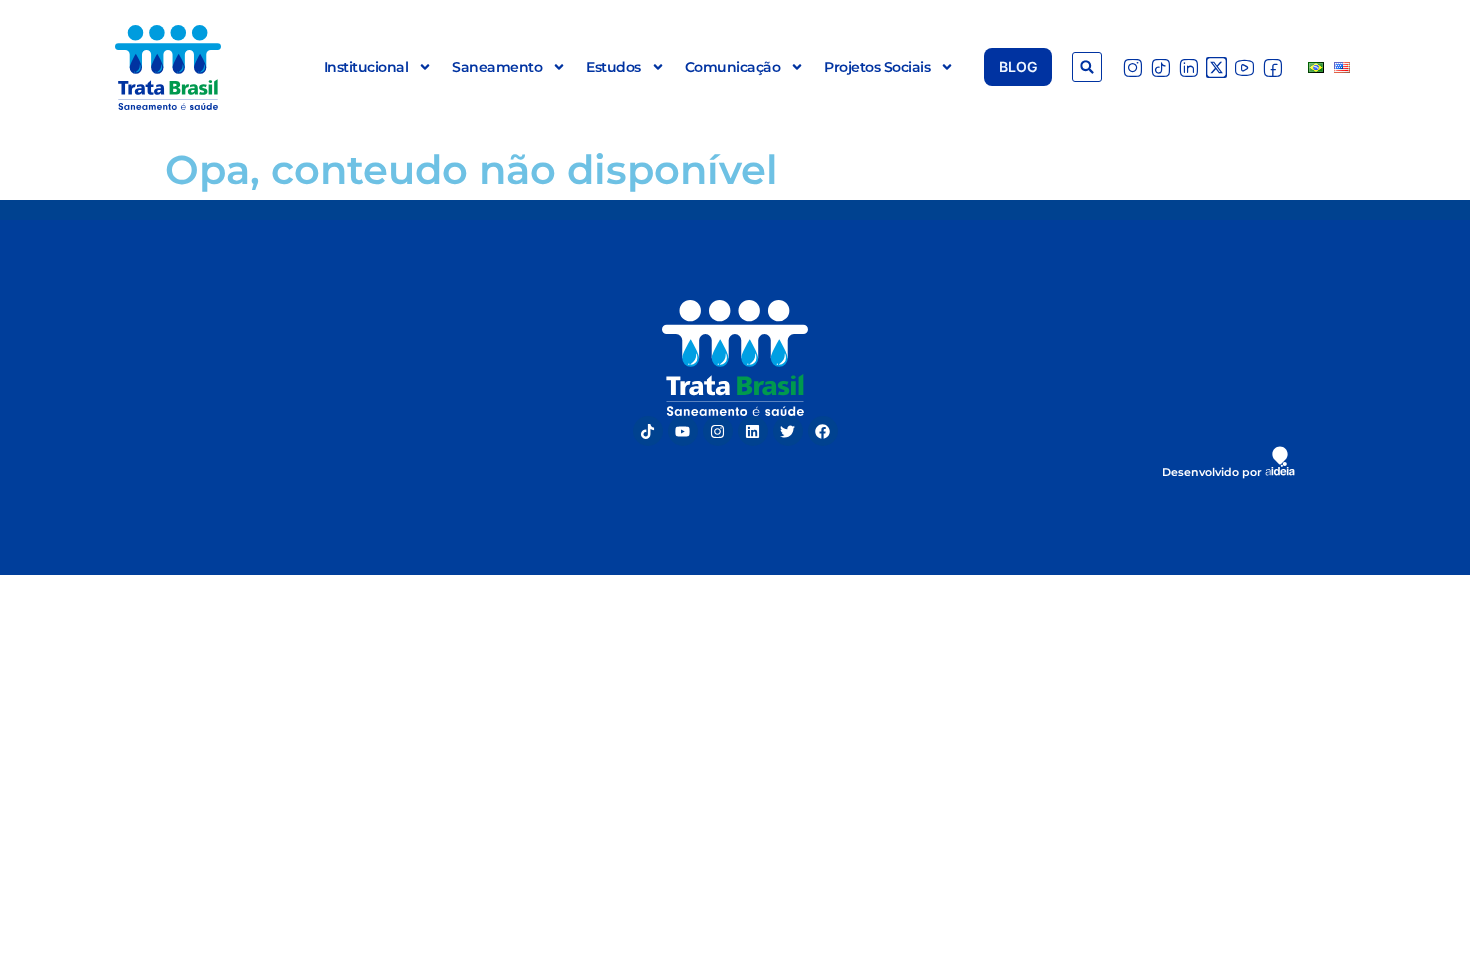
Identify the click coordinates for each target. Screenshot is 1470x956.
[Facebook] (823, 431)
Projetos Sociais (877, 67)
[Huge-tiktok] (1160, 67)
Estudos (613, 67)
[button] (1087, 67)
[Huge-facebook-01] (1272, 67)
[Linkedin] (753, 431)
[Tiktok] (648, 431)
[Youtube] (683, 431)
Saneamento (497, 67)
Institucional (366, 67)
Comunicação (733, 67)
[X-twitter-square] (1216, 67)
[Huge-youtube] (1244, 67)
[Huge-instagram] (1132, 67)
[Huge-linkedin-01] (1188, 67)
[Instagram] (718, 431)
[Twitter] (788, 431)
